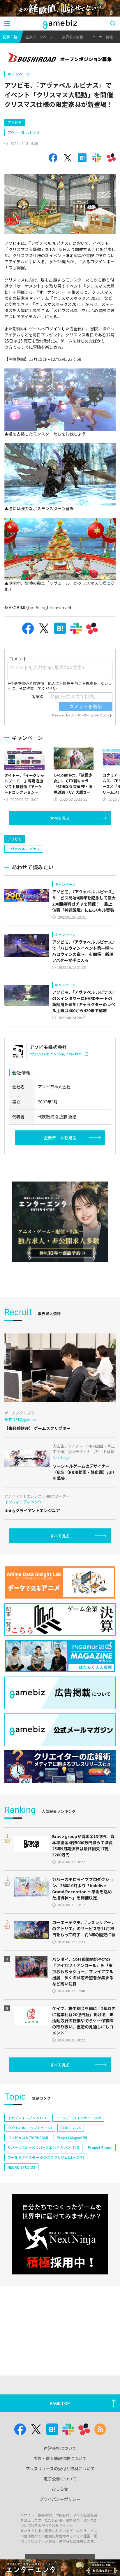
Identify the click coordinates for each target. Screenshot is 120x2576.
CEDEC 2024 (71, 2128)
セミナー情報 (102, 37)
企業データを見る (60, 1138)
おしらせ (60, 2489)
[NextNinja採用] (60, 2234)
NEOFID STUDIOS (21, 2167)
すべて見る (60, 818)
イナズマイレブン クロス (27, 2118)
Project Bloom (100, 2147)
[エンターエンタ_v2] (60, 1222)
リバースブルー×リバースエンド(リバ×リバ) (43, 2147)
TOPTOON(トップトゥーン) (30, 2128)
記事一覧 (10, 37)
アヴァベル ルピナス (24, 132)
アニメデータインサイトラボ (78, 2118)
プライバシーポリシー (60, 2499)
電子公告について (60, 2479)
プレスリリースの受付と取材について (60, 2469)
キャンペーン (19, 74)
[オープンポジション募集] (60, 58)
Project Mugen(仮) (72, 2137)
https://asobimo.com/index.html (56, 1054)
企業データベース (39, 37)
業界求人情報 (73, 37)
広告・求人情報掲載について (60, 2458)
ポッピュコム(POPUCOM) (28, 2137)
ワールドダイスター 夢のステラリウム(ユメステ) (46, 2157)
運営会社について (60, 2448)
